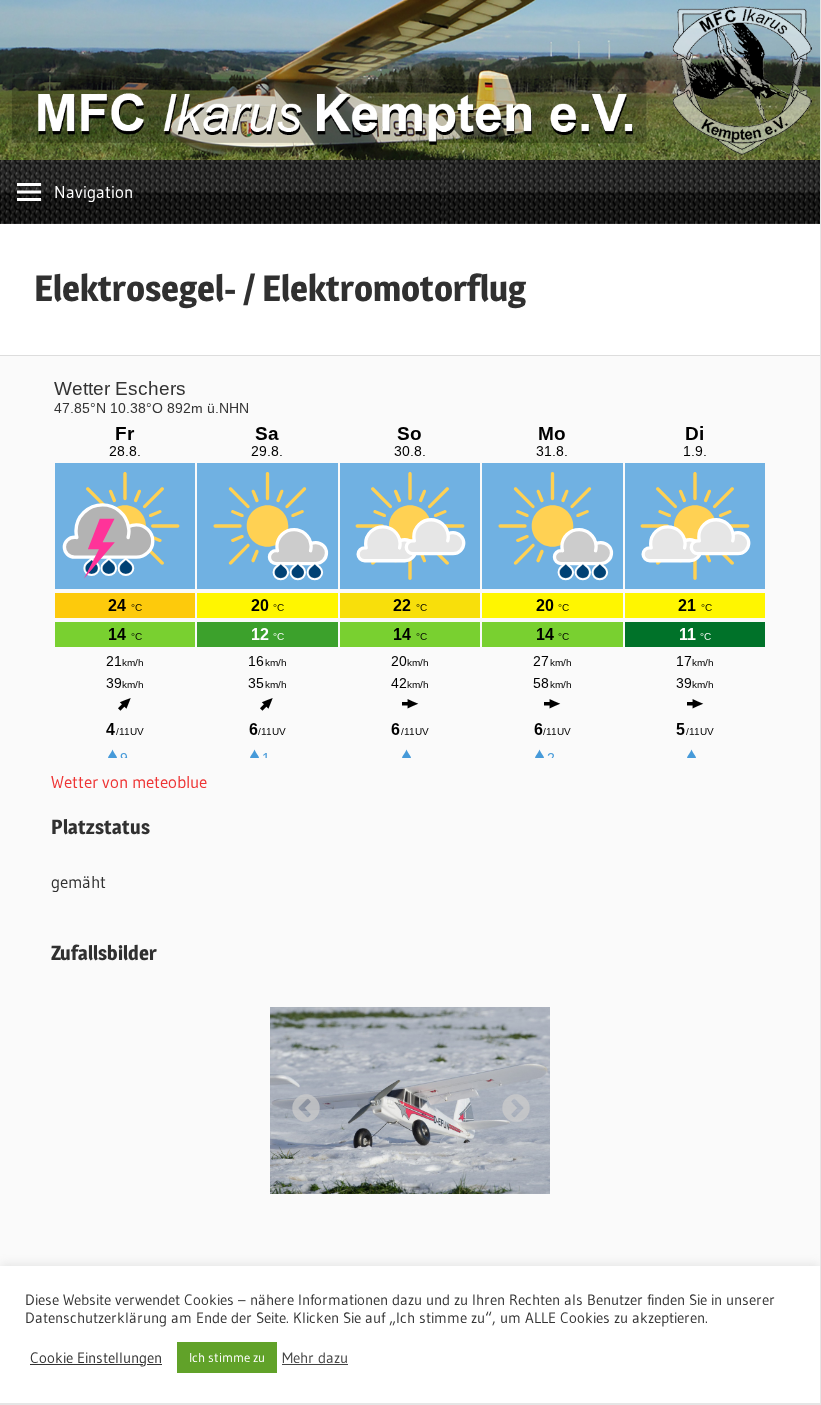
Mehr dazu (315, 1358)
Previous (300, 1103)
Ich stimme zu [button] (227, 1357)
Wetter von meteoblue (129, 781)
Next (510, 1103)
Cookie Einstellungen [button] (96, 1358)
